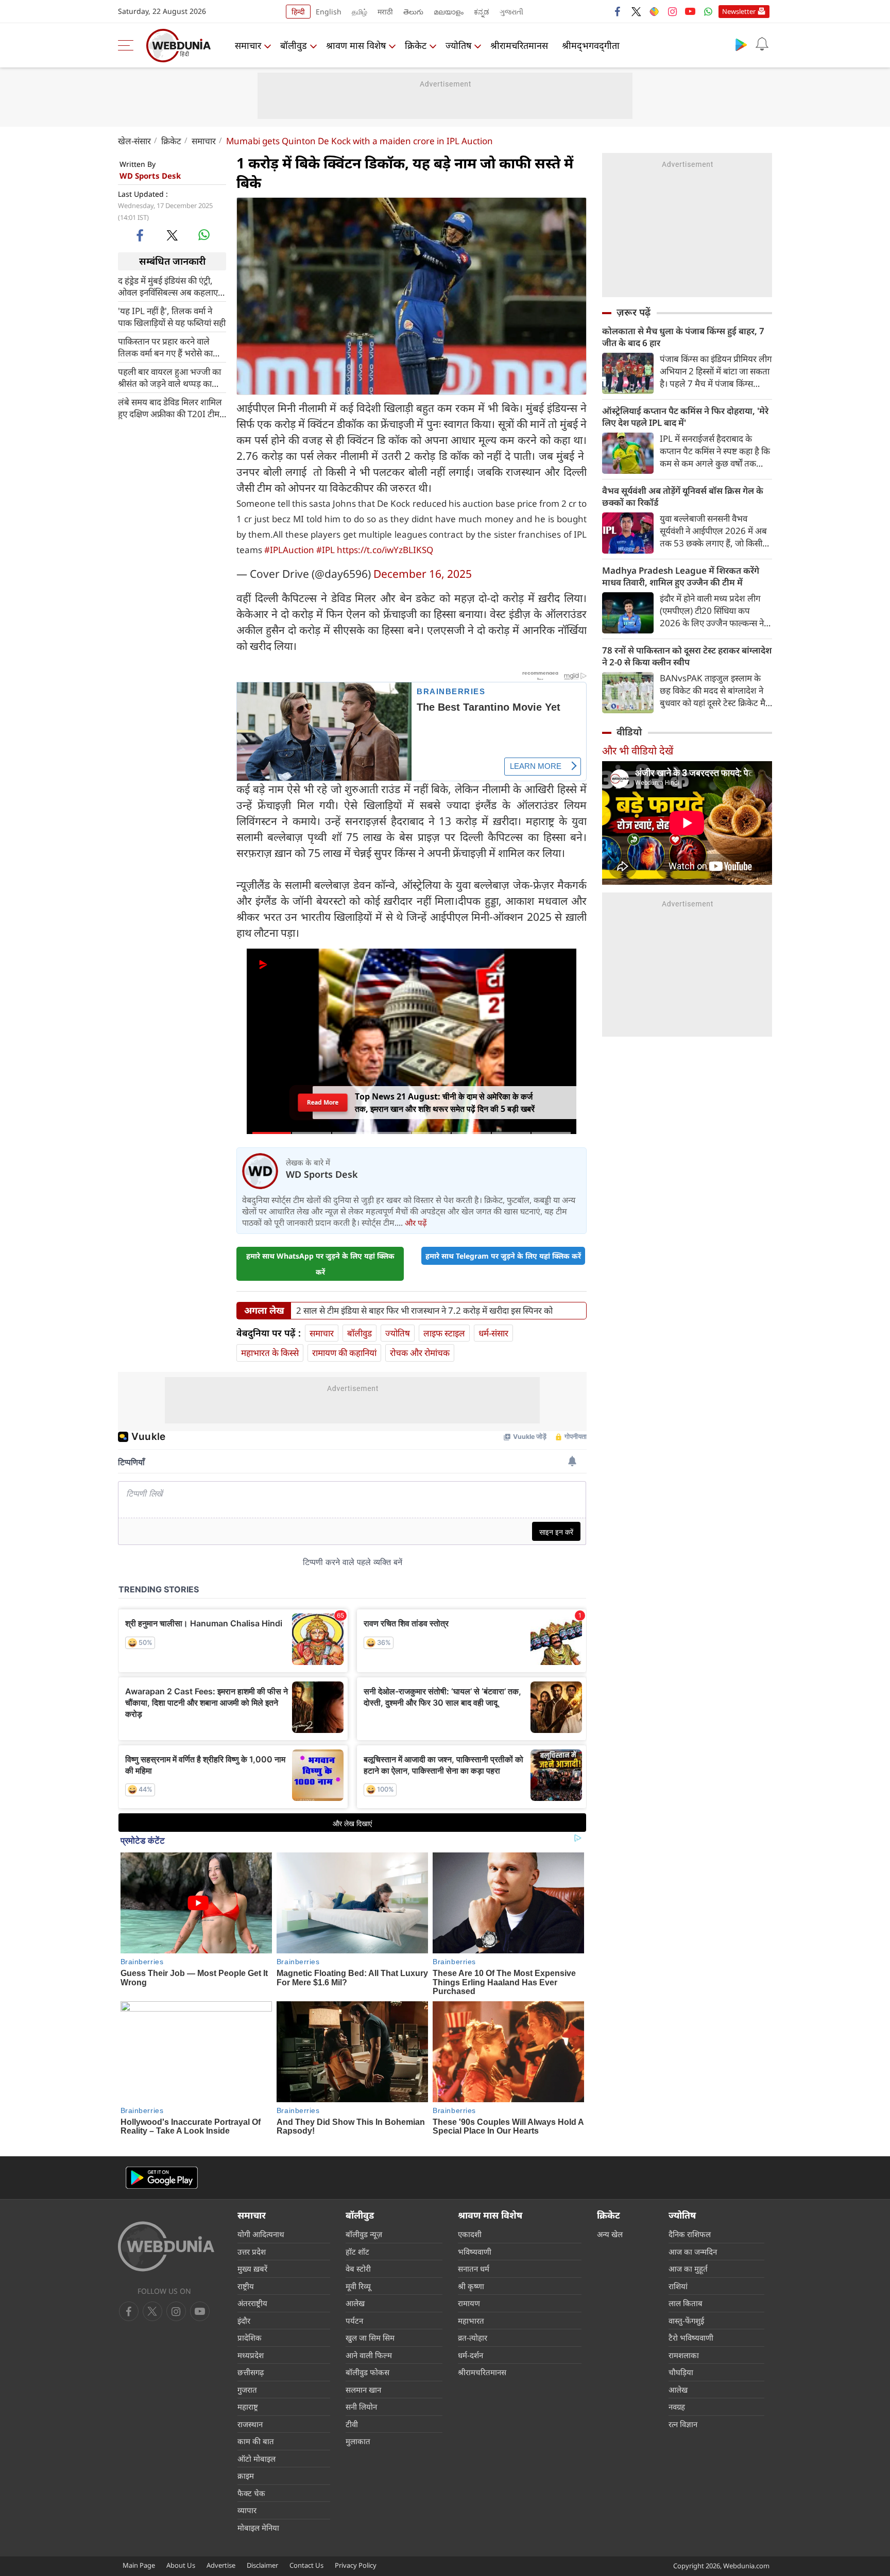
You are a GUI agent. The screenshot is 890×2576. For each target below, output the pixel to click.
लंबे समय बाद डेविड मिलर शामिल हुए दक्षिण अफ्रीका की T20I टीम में (170, 407)
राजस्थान (250, 2424)
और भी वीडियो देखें (638, 751)
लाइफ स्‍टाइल (444, 1333)
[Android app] (162, 2178)
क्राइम (246, 2476)
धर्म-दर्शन (470, 2355)
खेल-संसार (134, 141)
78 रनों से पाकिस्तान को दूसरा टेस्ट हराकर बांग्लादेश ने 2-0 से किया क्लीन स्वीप (687, 656)
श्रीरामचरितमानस (519, 45)
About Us (181, 2565)
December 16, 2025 (423, 574)
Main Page (139, 2565)
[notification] (762, 44)
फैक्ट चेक (251, 2493)
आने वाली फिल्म (369, 2355)
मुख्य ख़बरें (252, 2269)
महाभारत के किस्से (270, 1353)
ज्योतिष (458, 45)
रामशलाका (684, 2355)
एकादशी (470, 2234)
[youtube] (690, 11)
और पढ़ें (416, 1223)
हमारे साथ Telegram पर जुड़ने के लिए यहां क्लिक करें (503, 1256)
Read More (323, 1105)
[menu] (128, 45)
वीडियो (629, 732)
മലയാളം (449, 12)
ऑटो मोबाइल (256, 2459)
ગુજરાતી (511, 12)
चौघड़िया (681, 2372)
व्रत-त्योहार (473, 2338)
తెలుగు (413, 12)
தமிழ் (360, 12)
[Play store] (741, 44)
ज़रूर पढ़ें (634, 312)
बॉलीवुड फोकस (367, 2372)
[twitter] (636, 11)
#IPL (326, 550)
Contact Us (306, 2565)
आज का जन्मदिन (693, 2252)
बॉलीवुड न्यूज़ (364, 2234)
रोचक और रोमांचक (420, 1353)
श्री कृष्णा (471, 2286)
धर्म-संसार (493, 1333)
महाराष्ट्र (248, 2407)
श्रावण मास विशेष (356, 45)
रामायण (469, 2303)
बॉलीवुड (294, 45)
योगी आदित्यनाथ (261, 2234)
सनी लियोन (361, 2407)
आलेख (355, 2303)
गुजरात (247, 2390)
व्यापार (247, 2510)
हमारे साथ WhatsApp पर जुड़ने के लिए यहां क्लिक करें (320, 1264)
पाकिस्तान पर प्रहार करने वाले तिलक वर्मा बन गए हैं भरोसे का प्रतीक (165, 347)
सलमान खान (363, 2390)
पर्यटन (354, 2321)
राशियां (678, 2286)
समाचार (248, 45)
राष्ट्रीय (246, 2286)
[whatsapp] (204, 235)
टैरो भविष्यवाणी (691, 2338)
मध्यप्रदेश (251, 2355)
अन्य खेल (610, 2234)
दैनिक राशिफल (690, 2234)
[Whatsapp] (708, 11)
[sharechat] (654, 11)
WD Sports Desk (150, 176)
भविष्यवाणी (475, 2252)
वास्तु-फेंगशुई (686, 2321)
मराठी (385, 12)
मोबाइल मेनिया (258, 2528)
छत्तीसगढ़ (251, 2372)
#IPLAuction (289, 550)
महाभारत (471, 2321)
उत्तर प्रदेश (252, 2252)
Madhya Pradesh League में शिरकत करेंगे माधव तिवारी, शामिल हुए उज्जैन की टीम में (681, 576)
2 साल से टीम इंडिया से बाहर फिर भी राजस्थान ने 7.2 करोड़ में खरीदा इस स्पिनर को (424, 1311)
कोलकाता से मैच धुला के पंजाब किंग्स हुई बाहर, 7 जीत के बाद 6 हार (683, 337)
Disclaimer (262, 2565)
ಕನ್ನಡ (482, 12)
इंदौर (244, 2321)
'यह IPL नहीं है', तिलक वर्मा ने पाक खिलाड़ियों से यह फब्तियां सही (172, 316)
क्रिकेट (416, 45)
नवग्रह (677, 2407)
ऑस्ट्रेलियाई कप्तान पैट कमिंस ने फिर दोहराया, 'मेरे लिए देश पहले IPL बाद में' (685, 417)
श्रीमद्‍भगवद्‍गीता (591, 45)
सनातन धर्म (474, 2269)
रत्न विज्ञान (683, 2424)
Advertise (221, 2565)
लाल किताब (686, 2303)
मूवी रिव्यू (358, 2286)
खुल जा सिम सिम (370, 2338)
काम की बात (256, 2441)
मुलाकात (358, 2441)
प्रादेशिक (250, 2338)
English (329, 12)
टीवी (352, 2424)
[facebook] (618, 11)
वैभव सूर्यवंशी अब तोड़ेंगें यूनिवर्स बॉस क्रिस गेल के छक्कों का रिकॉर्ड (683, 496)
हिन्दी (298, 12)
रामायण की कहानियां (344, 1353)
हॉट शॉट (357, 2252)
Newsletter (739, 11)
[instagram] (672, 11)
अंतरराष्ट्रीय (252, 2303)
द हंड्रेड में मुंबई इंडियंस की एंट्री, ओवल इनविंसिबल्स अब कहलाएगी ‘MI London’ (172, 286)
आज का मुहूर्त (688, 2269)
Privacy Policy (356, 2565)
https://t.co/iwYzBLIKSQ (385, 550)
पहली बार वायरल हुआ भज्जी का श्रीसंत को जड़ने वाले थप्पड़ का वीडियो (169, 377)
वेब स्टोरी (358, 2269)
